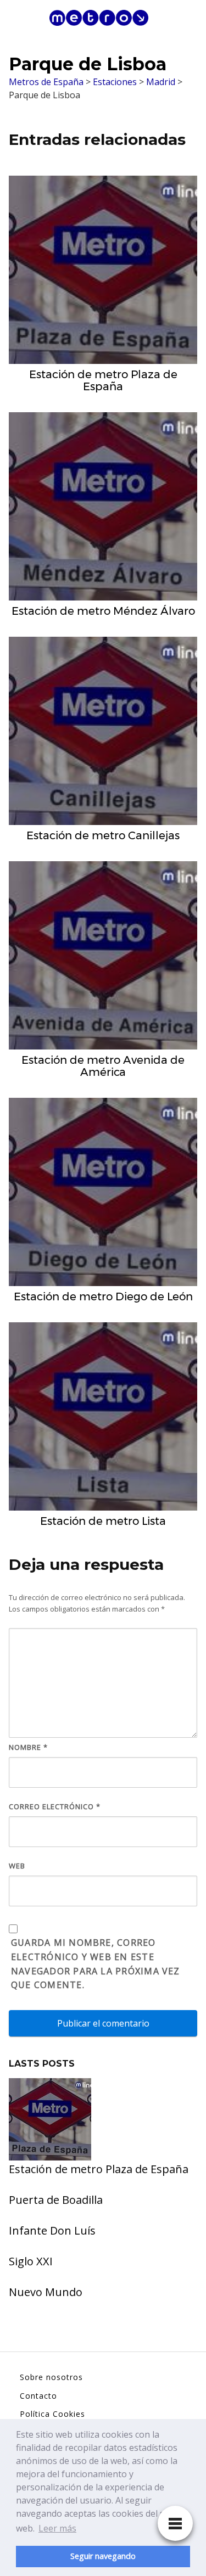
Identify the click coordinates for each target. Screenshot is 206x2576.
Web (17, 1866)
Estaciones (115, 82)
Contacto (38, 2396)
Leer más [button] (57, 2528)
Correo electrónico (55, 1806)
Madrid (161, 82)
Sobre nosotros (51, 2377)
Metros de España (46, 82)
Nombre (28, 1747)
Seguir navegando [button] (103, 2556)
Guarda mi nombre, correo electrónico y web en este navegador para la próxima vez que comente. (96, 1964)
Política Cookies (52, 2414)
